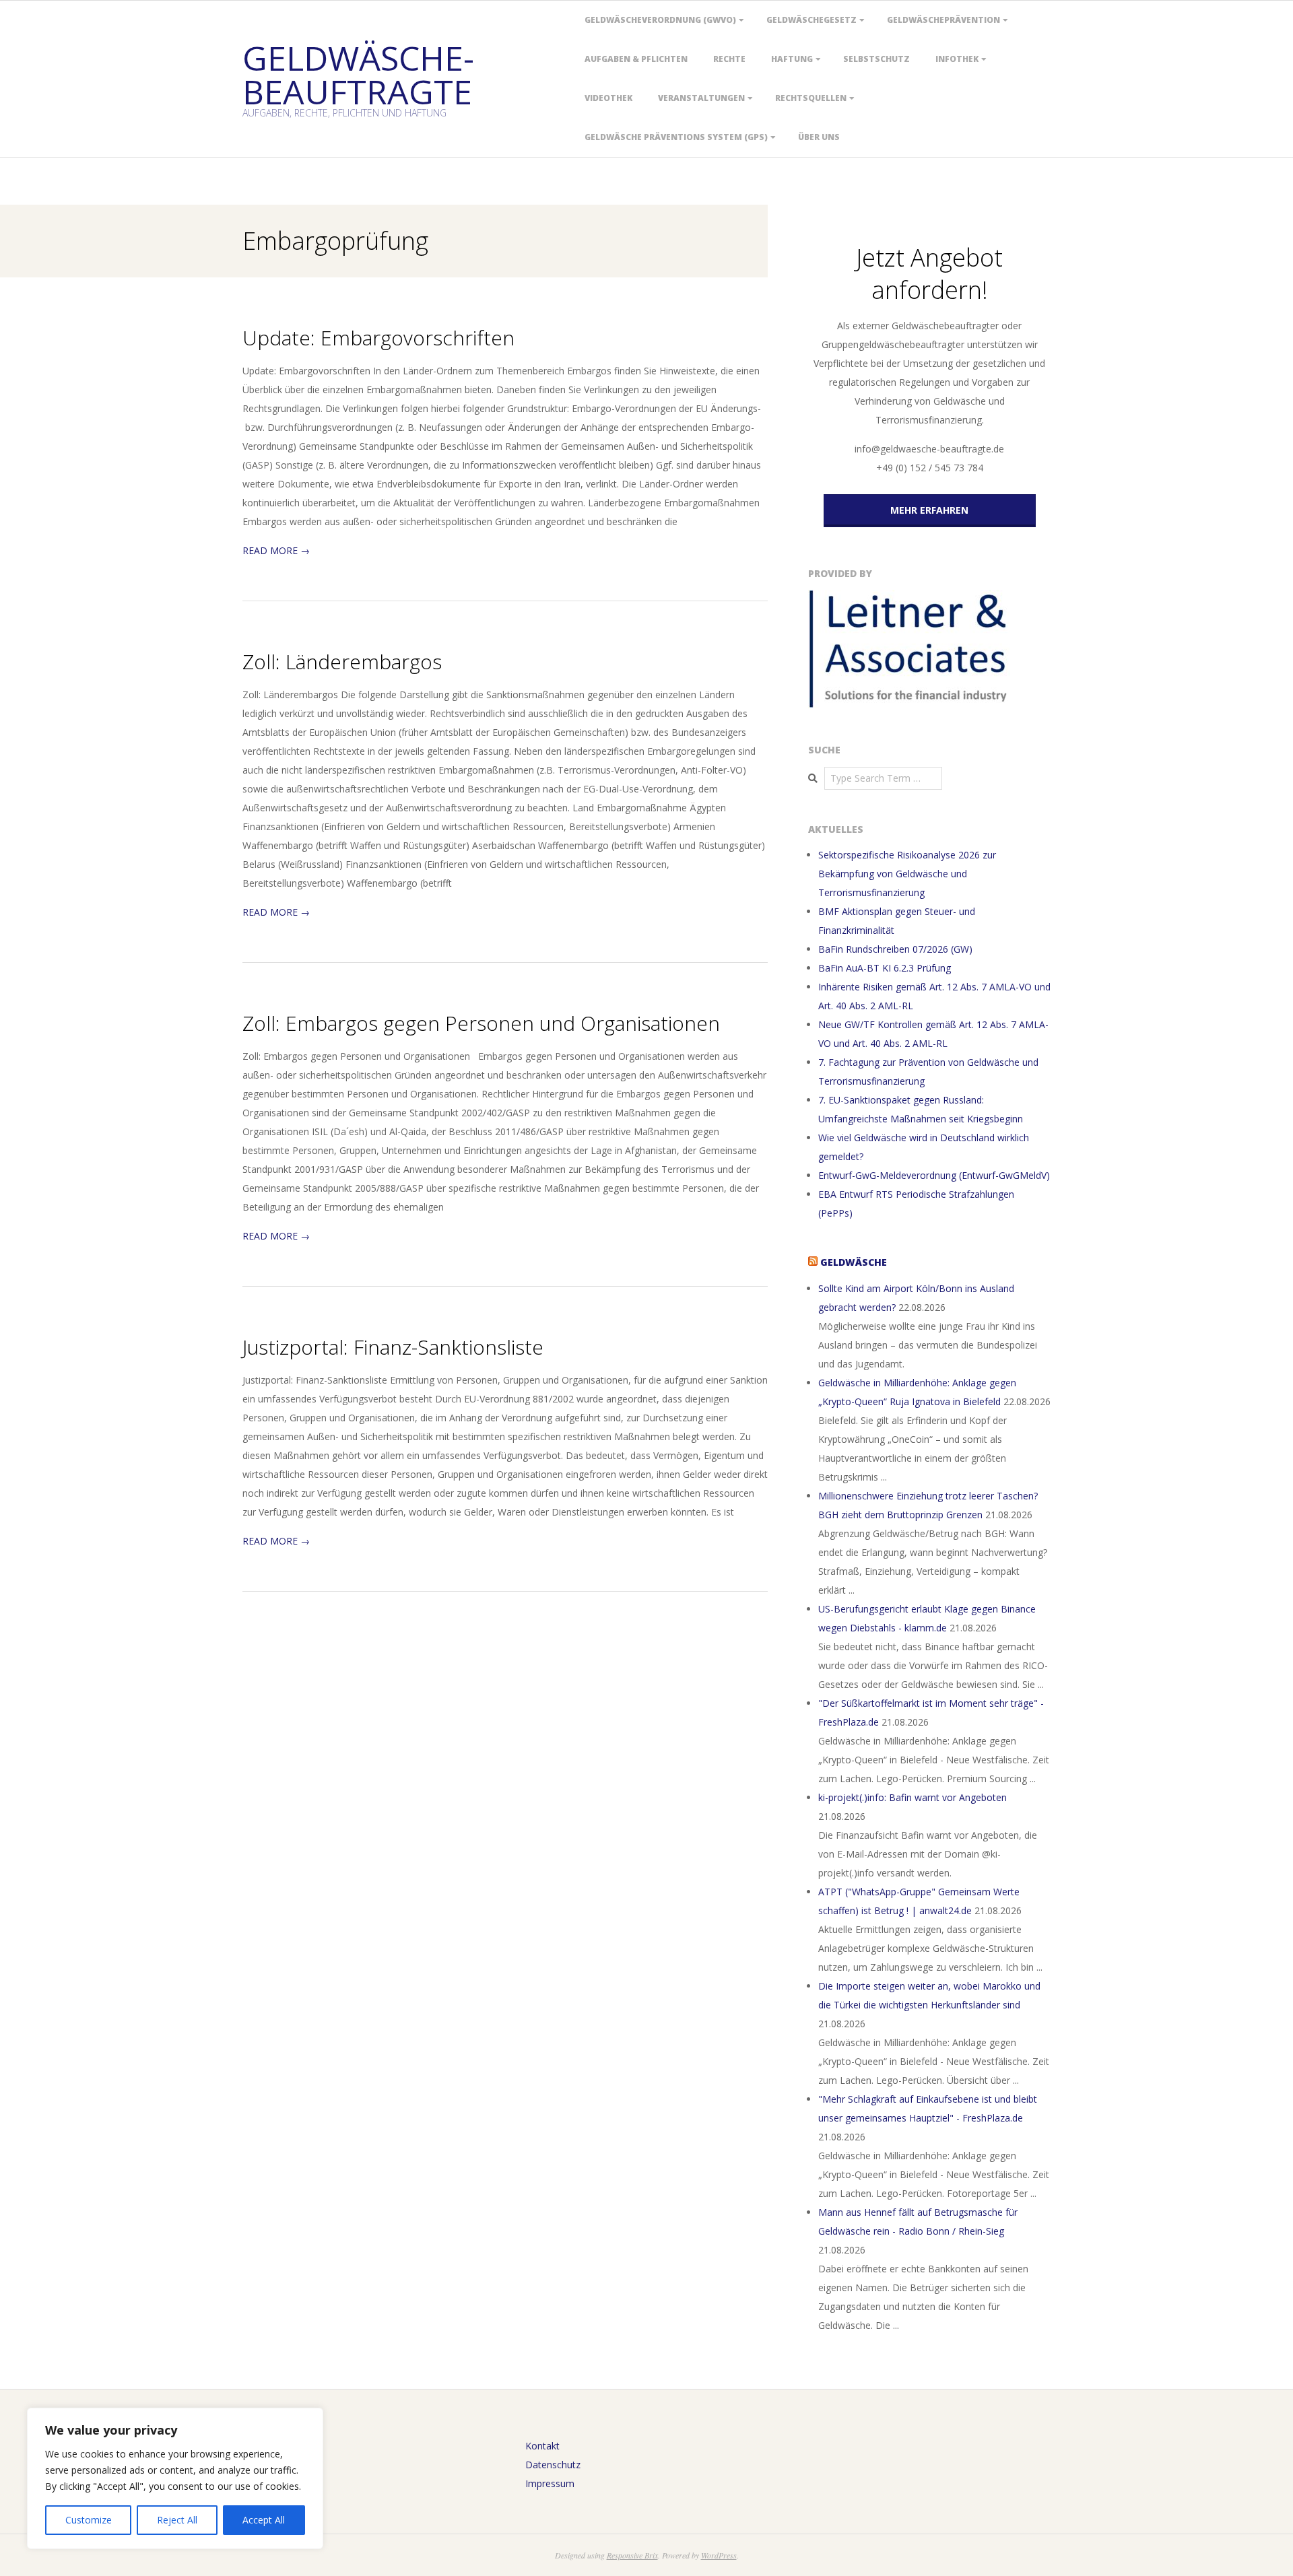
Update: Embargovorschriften (378, 338)
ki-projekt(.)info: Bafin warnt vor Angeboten (913, 1797)
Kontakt (542, 2446)
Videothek (608, 98)
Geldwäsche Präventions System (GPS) (676, 137)
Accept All (264, 2520)
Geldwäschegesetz (811, 20)
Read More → (276, 550)
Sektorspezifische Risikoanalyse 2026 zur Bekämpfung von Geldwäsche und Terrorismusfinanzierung (907, 874)
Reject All (177, 2520)
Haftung (792, 59)
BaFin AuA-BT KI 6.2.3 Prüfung (885, 968)
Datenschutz (553, 2465)
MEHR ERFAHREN (929, 510)
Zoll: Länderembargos (342, 662)
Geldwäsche (854, 1262)
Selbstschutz (876, 59)
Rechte (729, 59)
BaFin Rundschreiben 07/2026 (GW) (895, 949)
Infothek (957, 59)
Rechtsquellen (811, 98)
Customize (89, 2520)
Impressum (550, 2483)
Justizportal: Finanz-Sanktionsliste (393, 1347)
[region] (175, 2478)
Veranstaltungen (701, 98)
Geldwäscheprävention (943, 20)
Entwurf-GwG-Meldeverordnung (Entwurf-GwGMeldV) (934, 1175)
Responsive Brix (632, 2555)
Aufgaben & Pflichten (636, 59)
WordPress (719, 2555)
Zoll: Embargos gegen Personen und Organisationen (481, 1023)
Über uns (819, 137)
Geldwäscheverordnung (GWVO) (660, 20)
